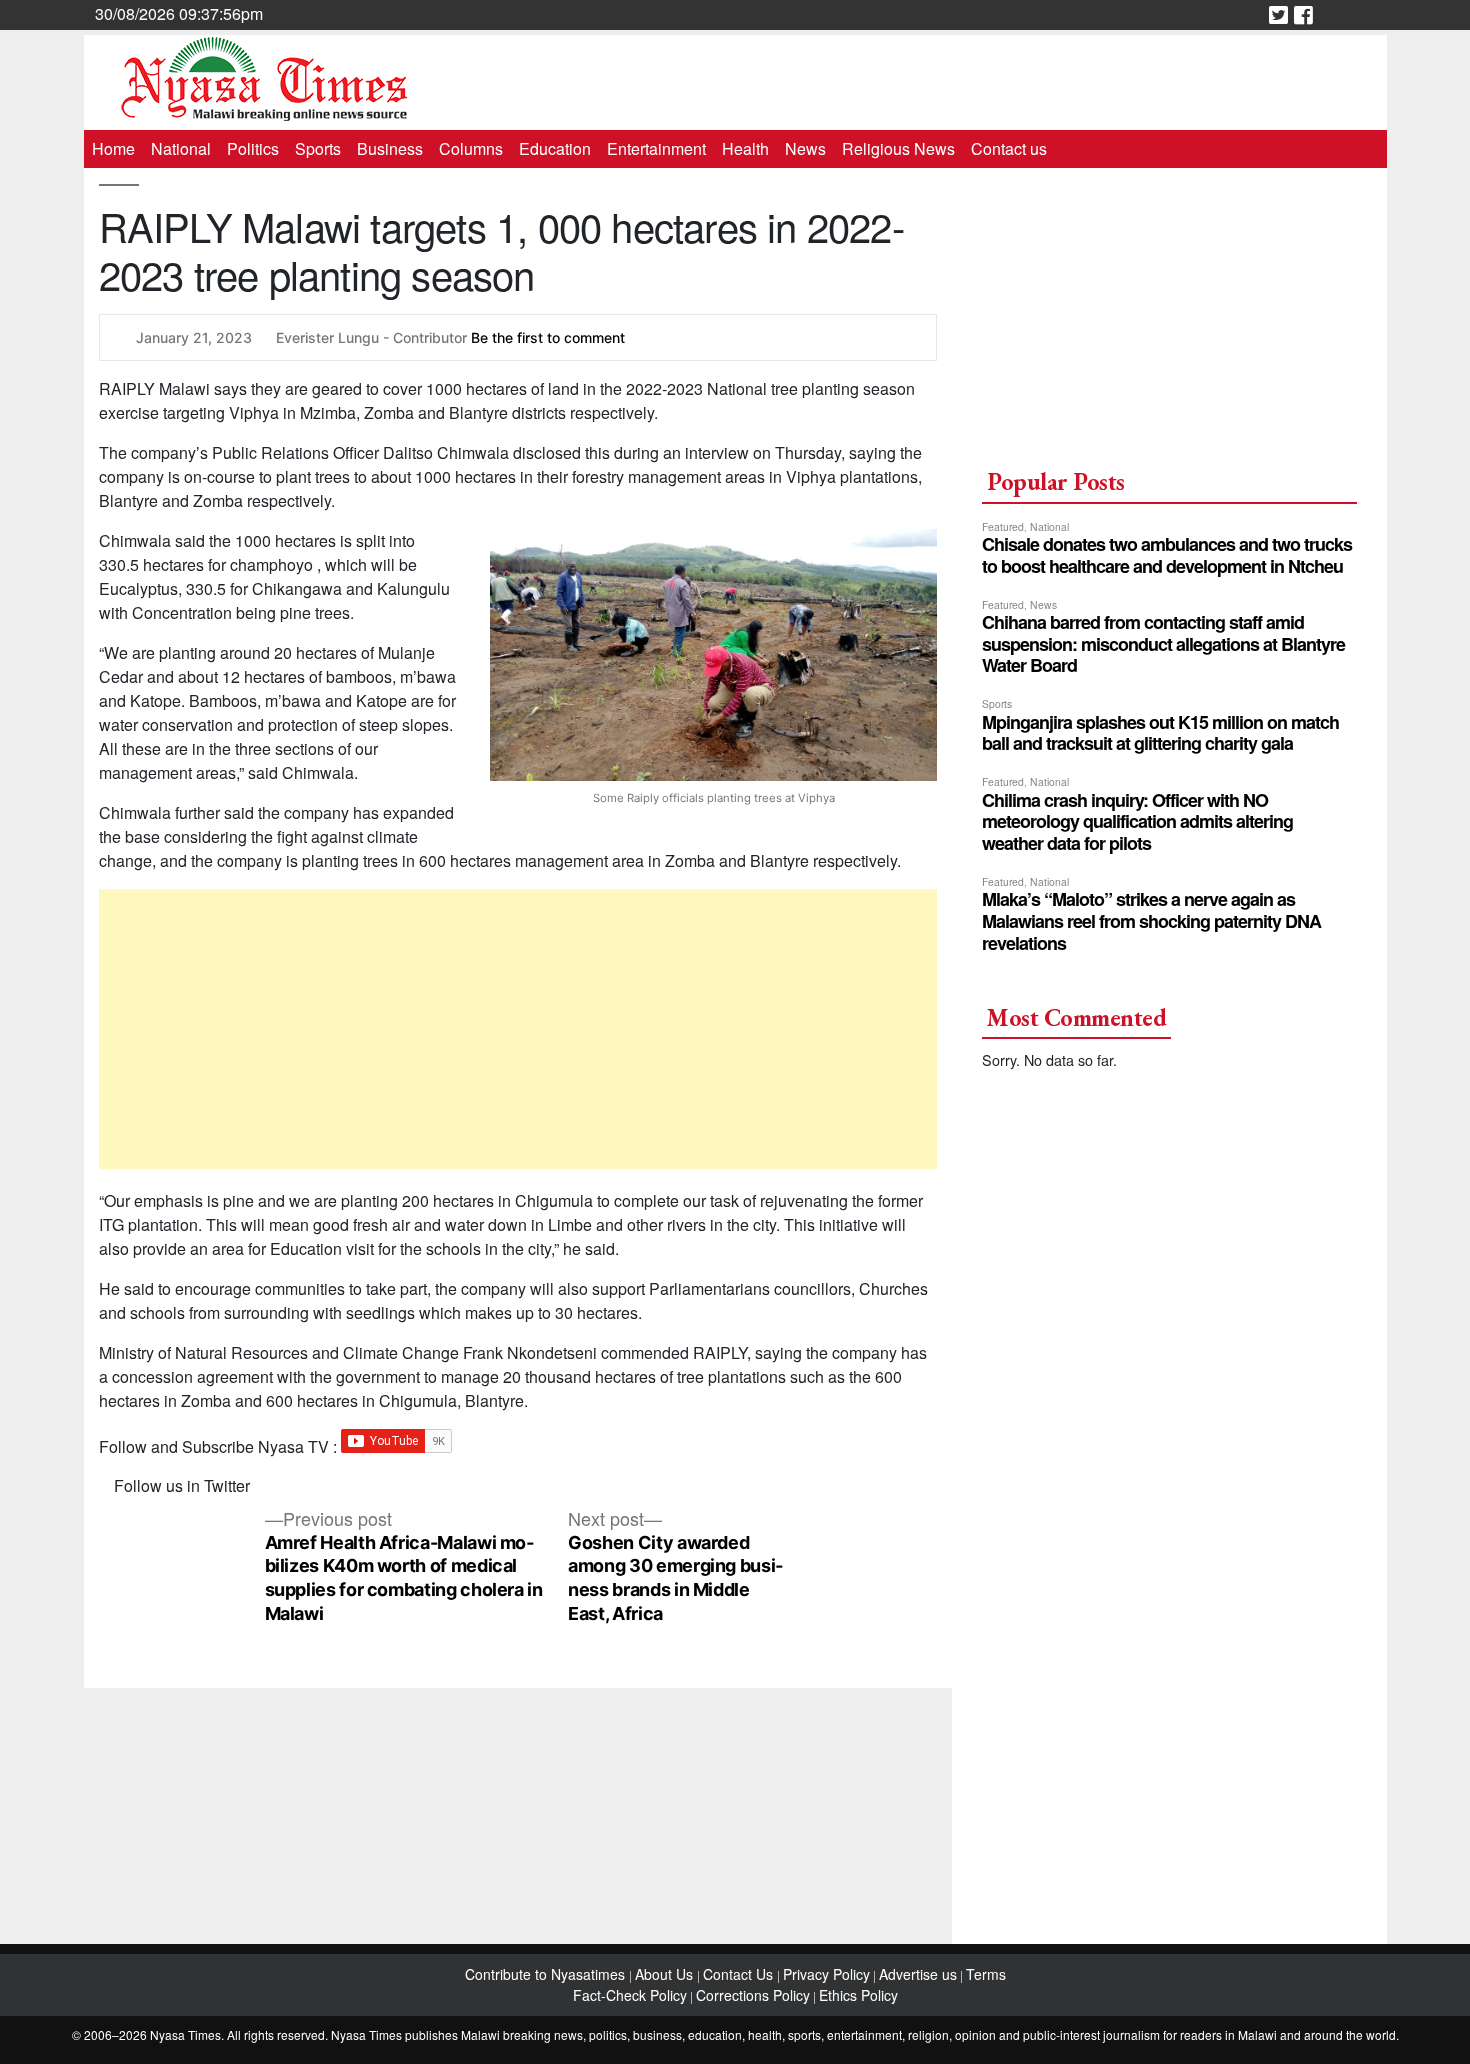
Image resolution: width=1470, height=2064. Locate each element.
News (805, 148)
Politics (253, 148)
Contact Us (740, 1974)
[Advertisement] (518, 1029)
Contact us (1009, 148)
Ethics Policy (858, 1995)
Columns (471, 148)
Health (745, 148)
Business (390, 148)
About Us (666, 1974)
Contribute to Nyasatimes (547, 1974)
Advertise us (918, 1974)
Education (555, 148)
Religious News (898, 148)
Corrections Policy (753, 1995)
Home (113, 148)
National (181, 148)
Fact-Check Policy (630, 1995)
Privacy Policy (826, 1974)
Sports (318, 148)
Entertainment (656, 148)
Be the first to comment (548, 337)
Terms (986, 1974)
